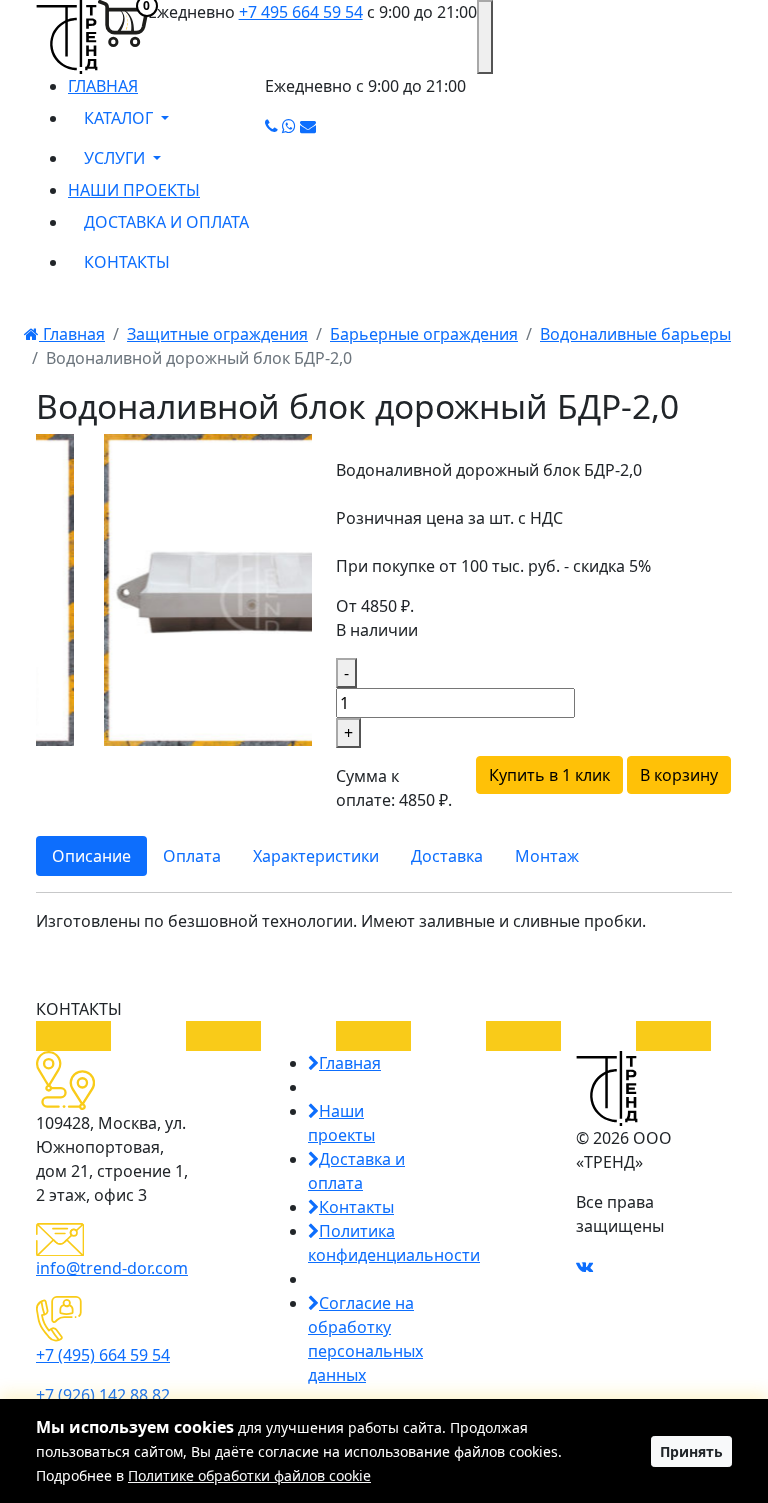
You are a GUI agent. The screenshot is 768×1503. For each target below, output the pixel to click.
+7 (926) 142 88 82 (103, 1395)
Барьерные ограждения (424, 334)
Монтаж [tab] (547, 856)
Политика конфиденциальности (394, 1243)
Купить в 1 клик (549, 775)
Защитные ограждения (217, 334)
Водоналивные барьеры (635, 334)
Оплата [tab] (192, 856)
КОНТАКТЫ (127, 262)
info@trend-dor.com (112, 1268)
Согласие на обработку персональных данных (365, 1339)
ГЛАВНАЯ (103, 86)
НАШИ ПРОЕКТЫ (134, 190)
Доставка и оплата (356, 1171)
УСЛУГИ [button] (116, 158)
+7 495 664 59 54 (301, 12)
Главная (72, 334)
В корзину (679, 775)
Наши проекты (341, 1123)
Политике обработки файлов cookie (249, 1475)
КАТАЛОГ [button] (120, 118)
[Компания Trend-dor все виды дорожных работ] (67, 37)
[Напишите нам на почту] (308, 126)
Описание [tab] (91, 856)
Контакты (356, 1207)
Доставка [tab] (447, 856)
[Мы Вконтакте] (584, 1266)
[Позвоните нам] (271, 126)
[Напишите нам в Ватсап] (289, 126)
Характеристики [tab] (316, 856)
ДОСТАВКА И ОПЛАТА (166, 222)
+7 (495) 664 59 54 (103, 1355)
